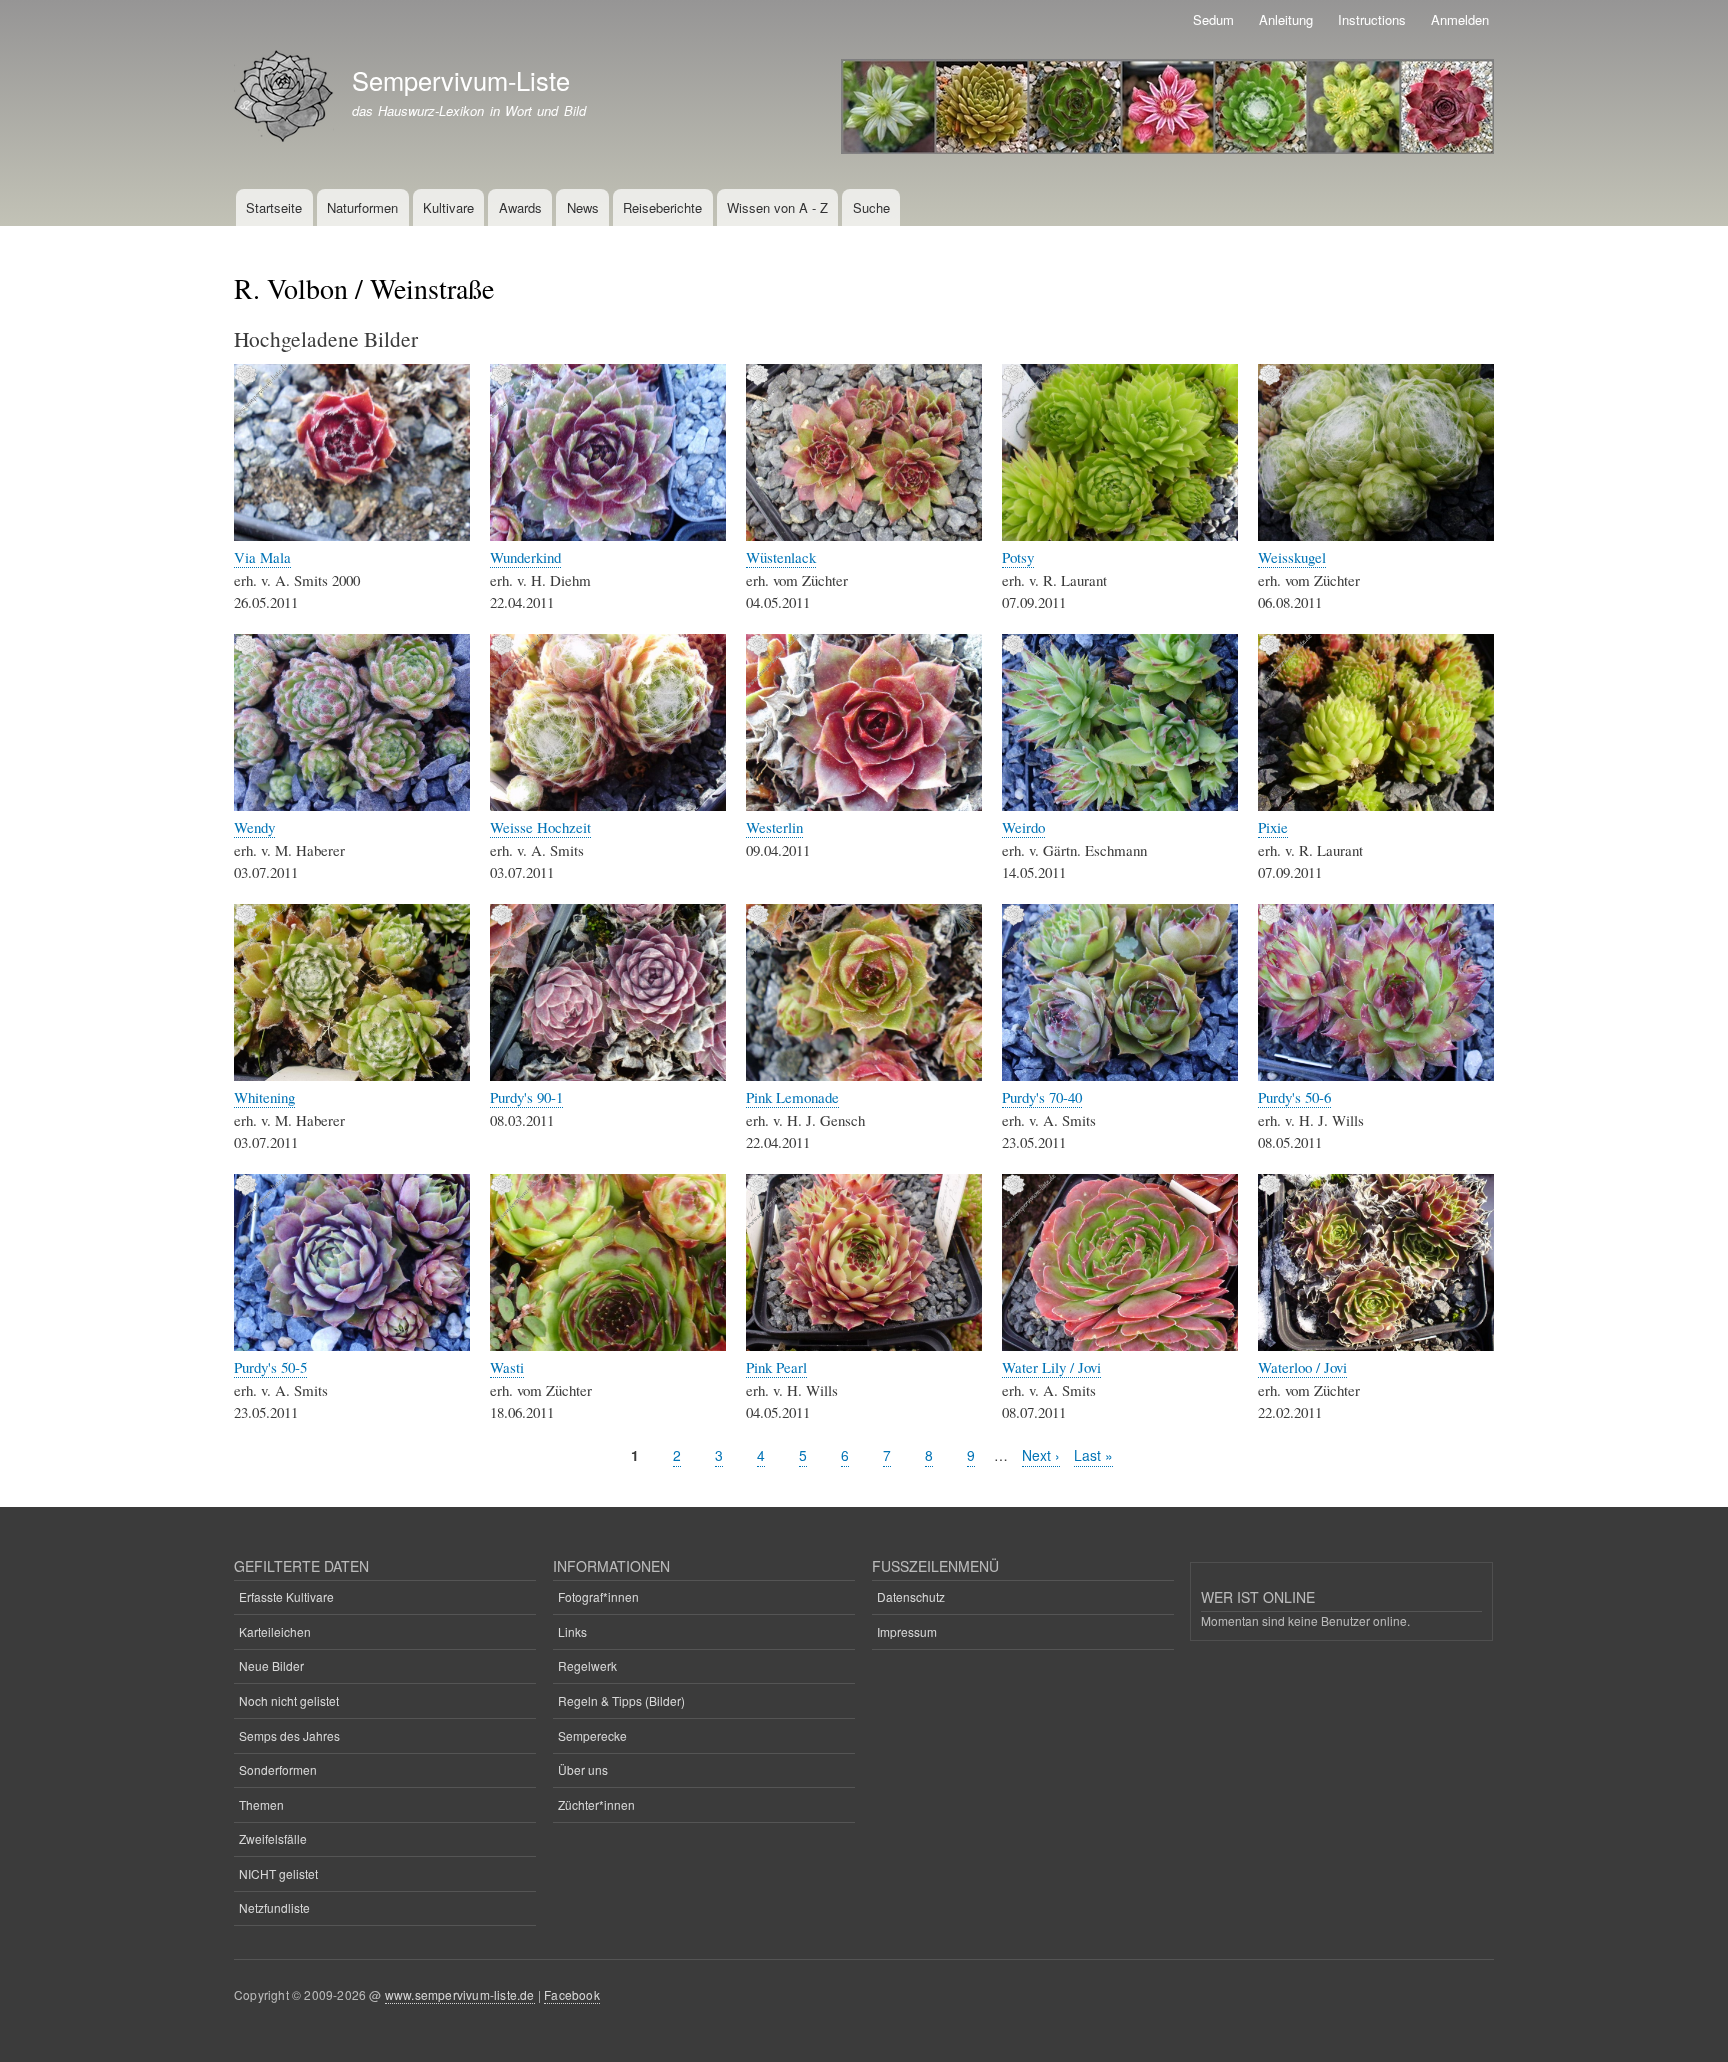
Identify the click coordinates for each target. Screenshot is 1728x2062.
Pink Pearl (776, 1367)
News (583, 207)
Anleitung (1286, 19)
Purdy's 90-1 (526, 1097)
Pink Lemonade (792, 1097)
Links (572, 1631)
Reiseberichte (662, 207)
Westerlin (774, 827)
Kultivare (448, 207)
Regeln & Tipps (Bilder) (621, 1700)
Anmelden (1460, 19)
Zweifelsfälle (273, 1838)
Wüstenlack (781, 557)
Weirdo (1023, 827)
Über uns (583, 1769)
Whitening (264, 1097)
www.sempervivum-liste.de (460, 1994)
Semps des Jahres (289, 1735)
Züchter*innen (596, 1804)
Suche (871, 207)
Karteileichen (275, 1631)
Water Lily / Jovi (1051, 1367)
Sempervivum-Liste (461, 80)
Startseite (274, 207)
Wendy (254, 827)
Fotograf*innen (598, 1596)
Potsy (1018, 557)
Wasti (507, 1367)
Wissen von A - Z (777, 207)
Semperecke (592, 1735)
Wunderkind (525, 557)
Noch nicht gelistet (289, 1700)
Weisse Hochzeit (540, 827)
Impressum (907, 1631)
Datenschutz (911, 1596)
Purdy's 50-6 (1294, 1097)
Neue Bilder (271, 1665)
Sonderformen (278, 1769)
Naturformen (362, 207)
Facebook (572, 1994)
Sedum (1213, 19)
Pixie (1273, 827)
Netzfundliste (274, 1907)
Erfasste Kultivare (286, 1596)
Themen (261, 1804)
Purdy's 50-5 (270, 1367)
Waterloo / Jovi (1302, 1367)
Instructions (1372, 19)
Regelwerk (587, 1665)
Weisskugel (1292, 557)
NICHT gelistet (278, 1873)
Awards (520, 207)
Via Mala (262, 557)
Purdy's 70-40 (1042, 1097)
